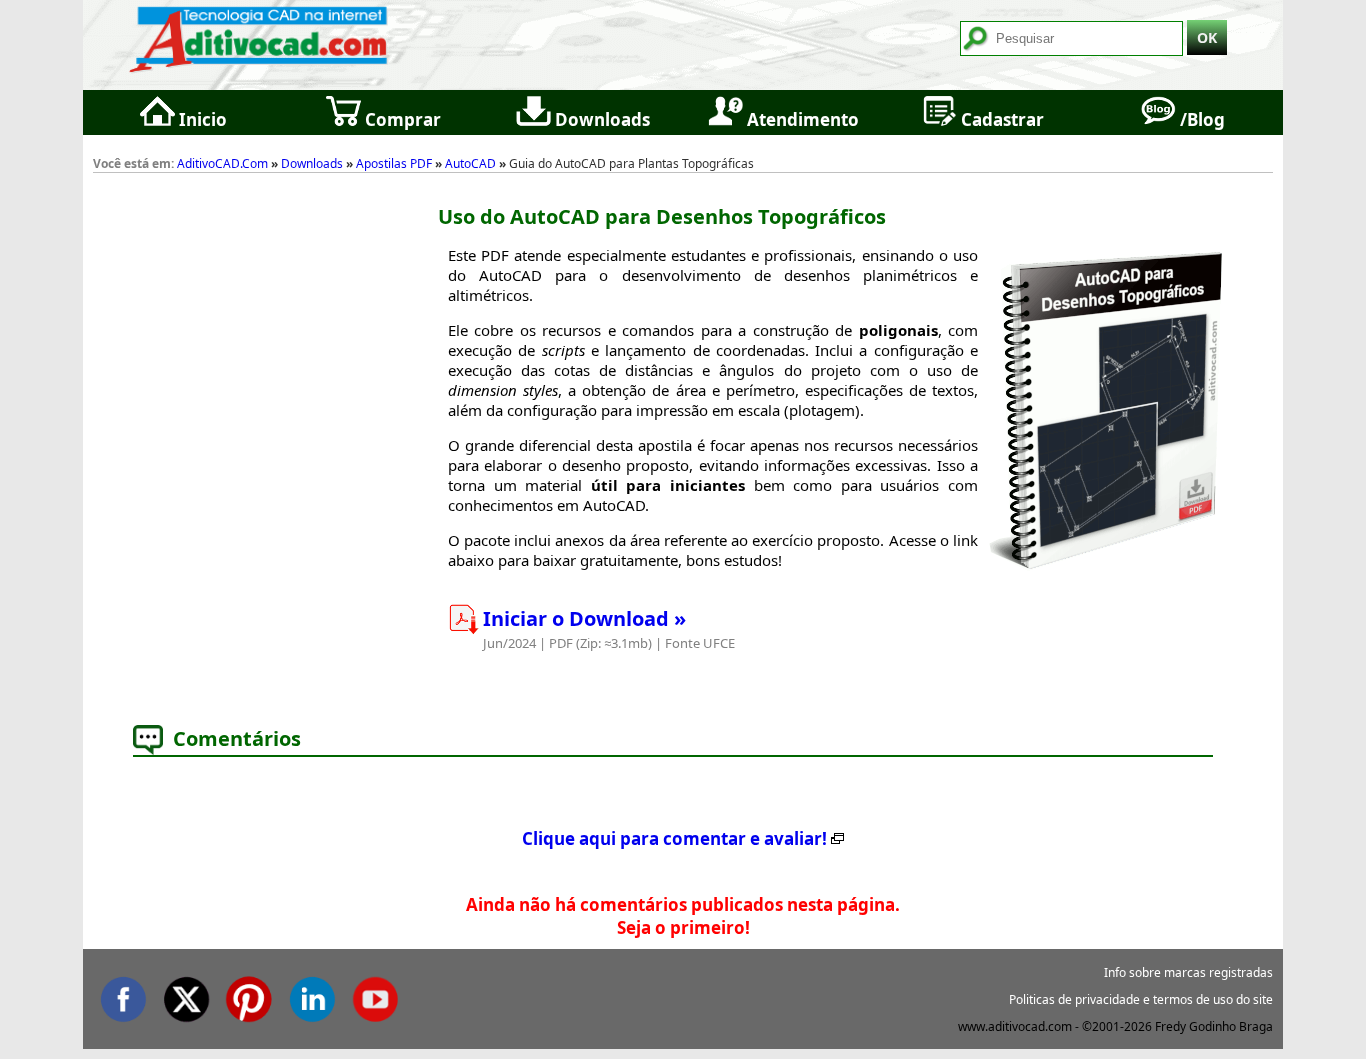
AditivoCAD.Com (222, 163)
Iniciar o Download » (584, 618)
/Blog (1200, 119)
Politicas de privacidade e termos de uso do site (1141, 999)
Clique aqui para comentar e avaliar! (674, 838)
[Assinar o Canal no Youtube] (375, 995)
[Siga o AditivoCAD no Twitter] (186, 995)
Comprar (401, 119)
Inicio (201, 119)
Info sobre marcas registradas (1188, 972)
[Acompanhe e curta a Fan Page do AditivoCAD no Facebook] (123, 995)
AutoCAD (470, 163)
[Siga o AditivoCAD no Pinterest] (249, 995)
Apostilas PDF (394, 163)
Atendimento (801, 119)
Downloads (600, 119)
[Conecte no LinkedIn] (312, 995)
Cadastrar (1000, 119)
